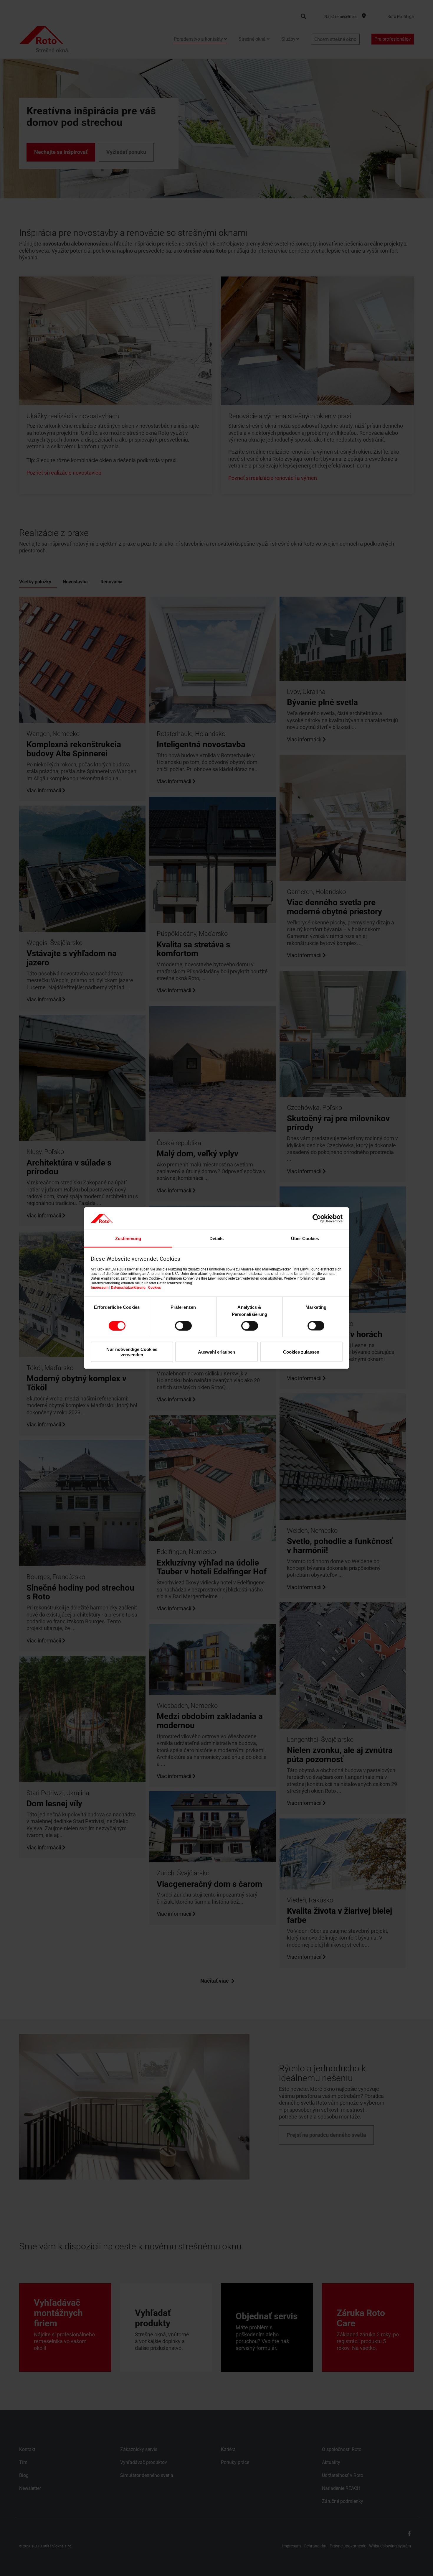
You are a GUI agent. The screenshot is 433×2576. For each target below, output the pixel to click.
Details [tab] (216, 1238)
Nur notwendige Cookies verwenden (132, 1352)
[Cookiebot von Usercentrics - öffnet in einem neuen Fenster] (317, 1218)
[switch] (183, 1326)
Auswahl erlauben (216, 1352)
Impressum (100, 1288)
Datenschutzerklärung (128, 1288)
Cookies (154, 1288)
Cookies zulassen (301, 1352)
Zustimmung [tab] (128, 1238)
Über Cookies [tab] (305, 1238)
